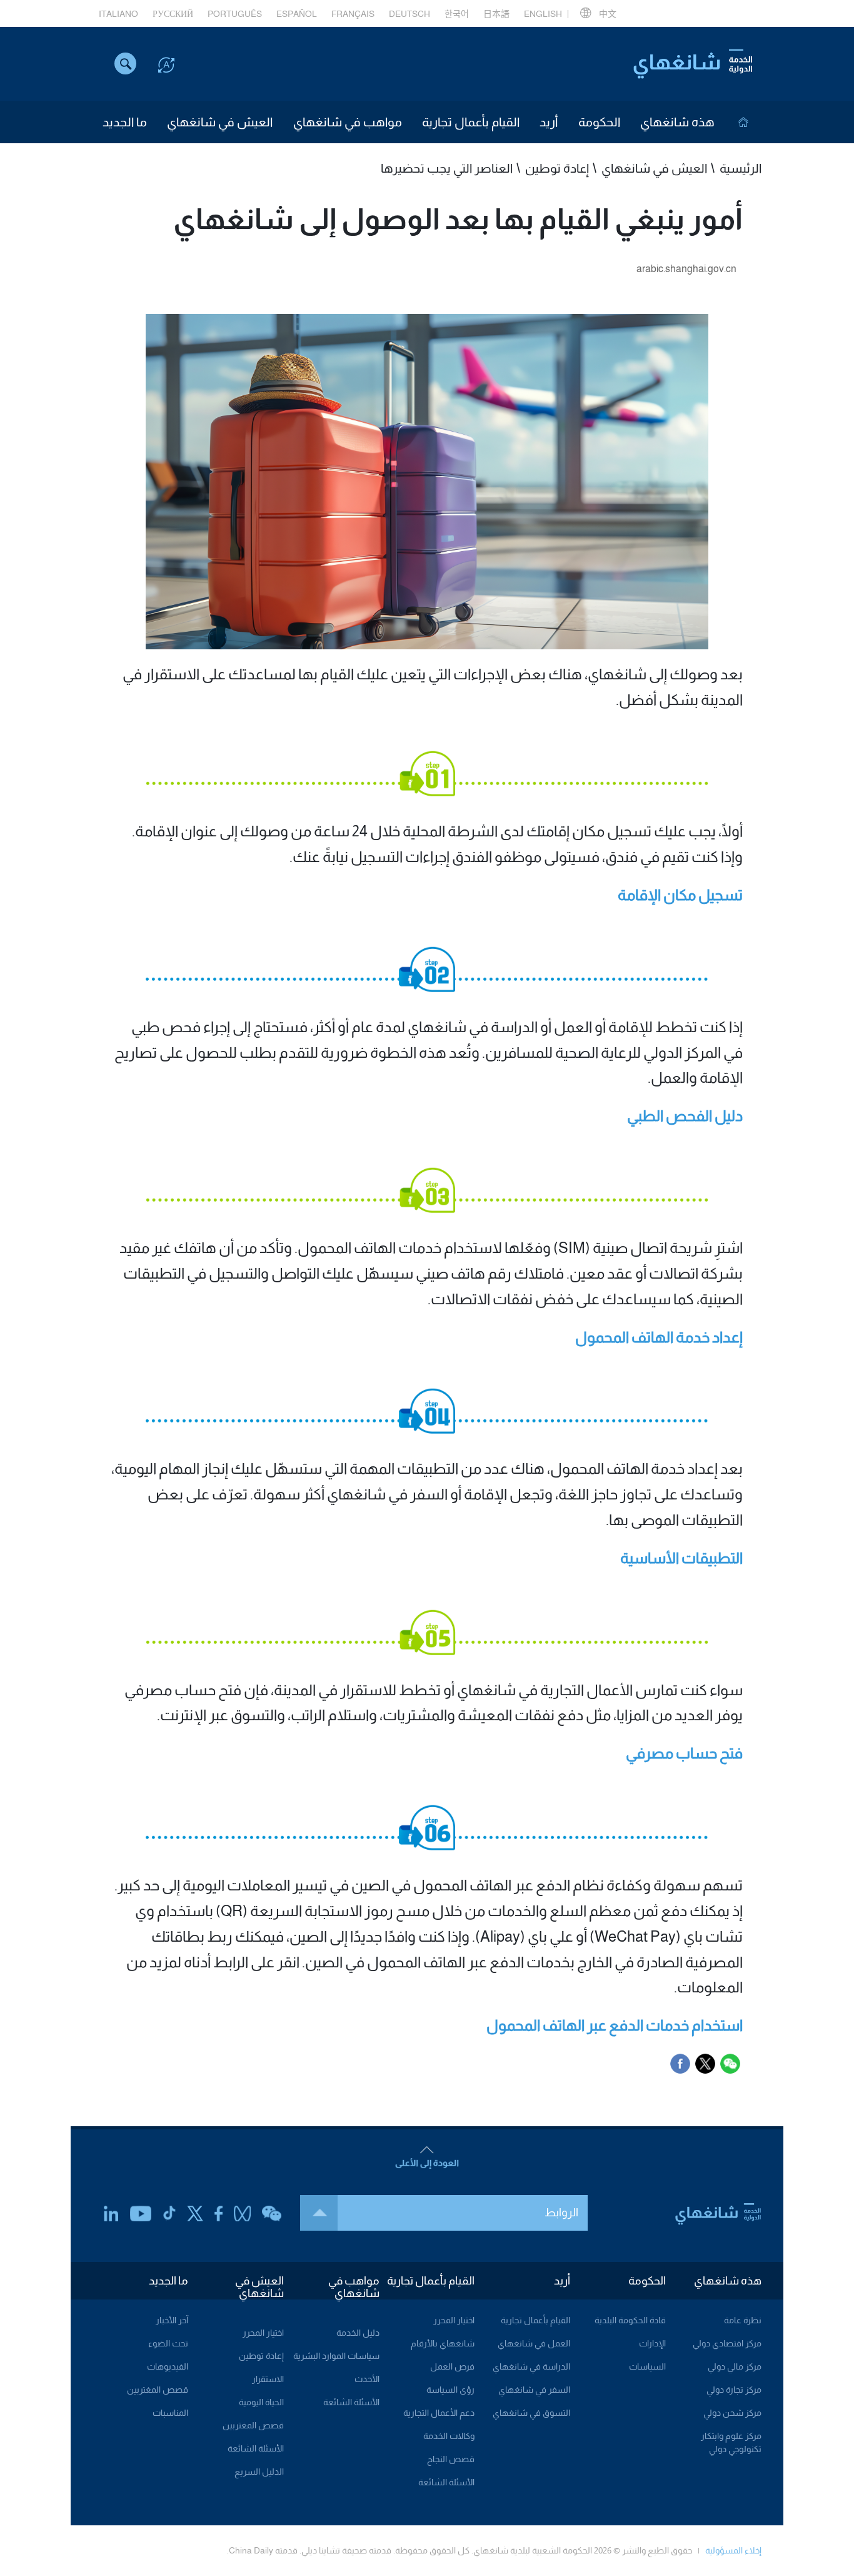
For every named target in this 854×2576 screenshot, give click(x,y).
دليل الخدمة (358, 2333)
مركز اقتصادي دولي (727, 2343)
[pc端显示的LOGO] (693, 64)
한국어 (457, 14)
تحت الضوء (168, 2343)
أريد (549, 122)
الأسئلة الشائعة (446, 2482)
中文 (608, 14)
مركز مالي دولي (735, 2366)
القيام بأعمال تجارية (471, 122)
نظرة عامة (743, 2320)
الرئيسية (741, 168)
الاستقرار (268, 2379)
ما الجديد (125, 122)
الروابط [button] (561, 2213)
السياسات (647, 2366)
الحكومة (599, 122)
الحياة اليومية (261, 2402)
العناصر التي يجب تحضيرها (447, 168)
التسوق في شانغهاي (531, 2413)
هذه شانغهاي (677, 122)
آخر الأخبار (172, 2320)
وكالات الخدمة (449, 2436)
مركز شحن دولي (732, 2413)
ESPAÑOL (297, 14)
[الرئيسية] (743, 122)
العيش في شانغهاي (220, 122)
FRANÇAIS (353, 14)
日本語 (496, 14)
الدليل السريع (259, 2472)
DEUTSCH (409, 14)
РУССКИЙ (173, 14)
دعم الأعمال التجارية (439, 2413)
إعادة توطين (557, 168)
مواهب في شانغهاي (348, 122)
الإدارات (652, 2343)
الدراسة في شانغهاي (531, 2366)
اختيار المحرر (454, 2320)
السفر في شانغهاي (534, 2390)
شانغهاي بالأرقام (443, 2343)
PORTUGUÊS (235, 14)
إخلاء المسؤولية (733, 2550)
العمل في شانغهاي (534, 2343)
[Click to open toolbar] (166, 64)
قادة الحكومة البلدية (630, 2320)
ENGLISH (543, 14)
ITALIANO (118, 14)
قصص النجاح (451, 2459)
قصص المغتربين (253, 2425)
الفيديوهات (168, 2366)
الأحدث (367, 2379)
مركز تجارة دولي (734, 2390)
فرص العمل (452, 2366)
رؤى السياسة (450, 2390)
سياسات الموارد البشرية (336, 2356)
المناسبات (170, 2413)
